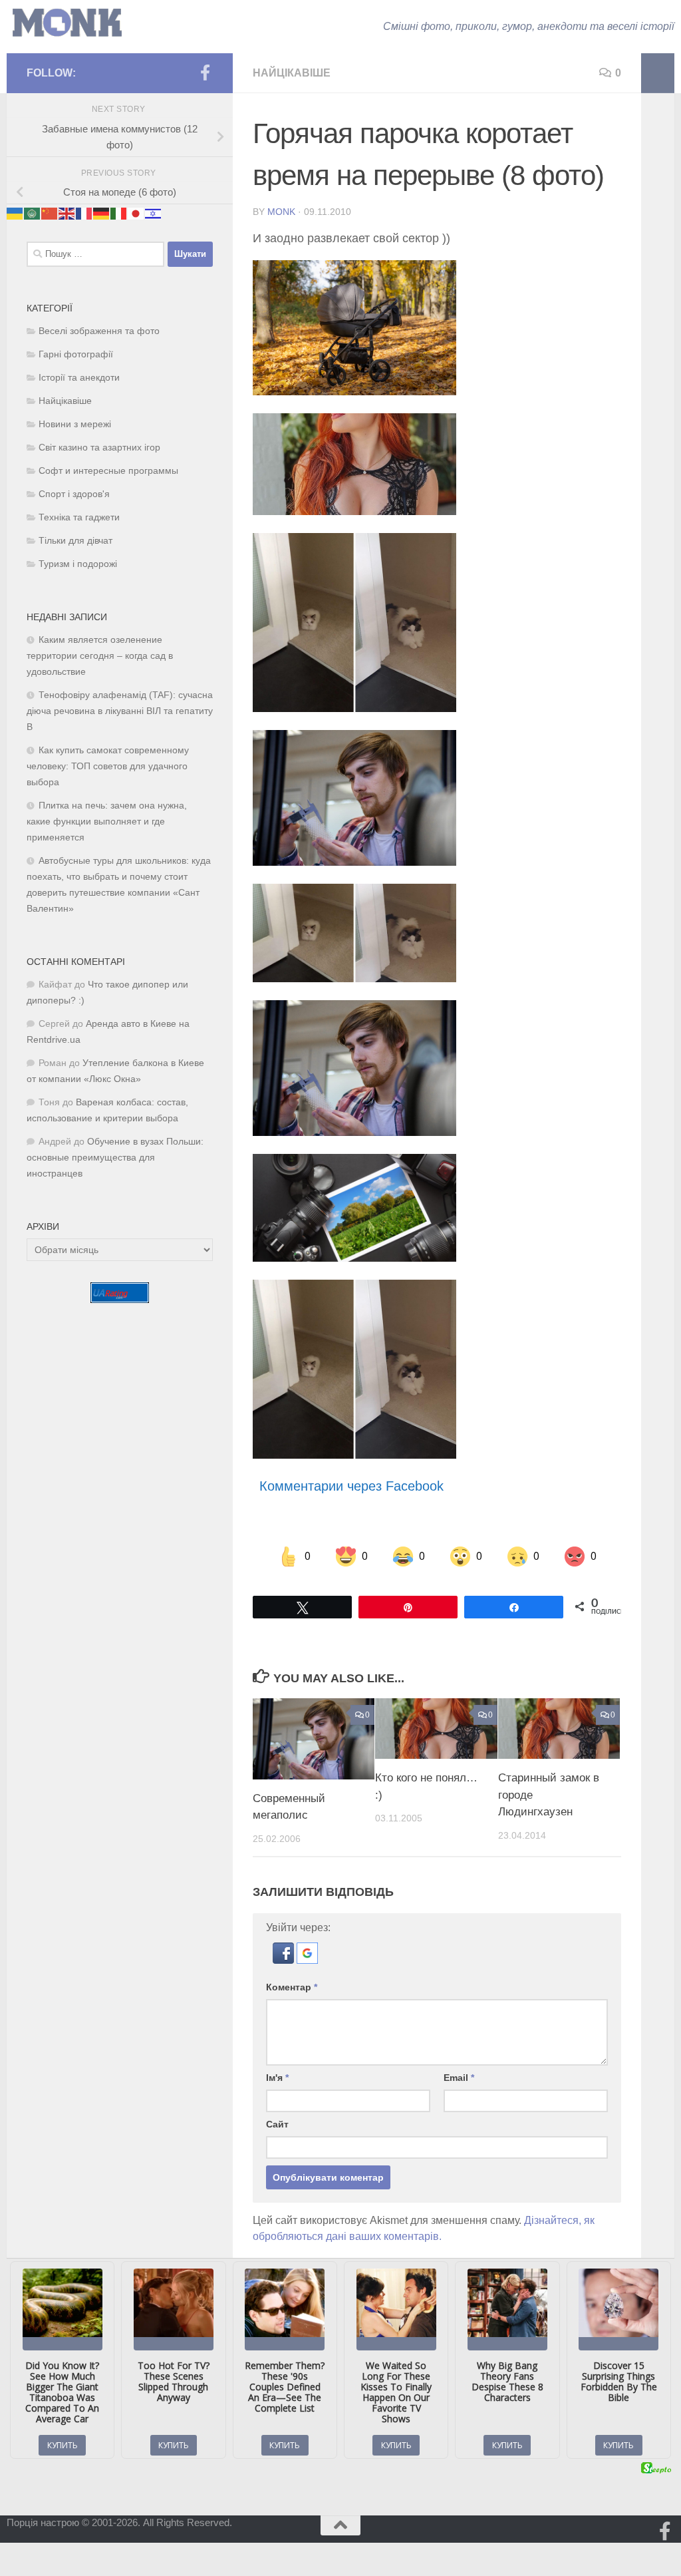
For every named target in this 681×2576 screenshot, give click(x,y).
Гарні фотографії (76, 354)
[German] (102, 213)
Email (459, 2078)
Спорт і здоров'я (74, 494)
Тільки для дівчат (75, 541)
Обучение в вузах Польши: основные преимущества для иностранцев (115, 1158)
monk (281, 212)
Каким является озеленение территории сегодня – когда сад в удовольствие (100, 656)
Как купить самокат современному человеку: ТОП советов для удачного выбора (108, 766)
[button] (285, 1960)
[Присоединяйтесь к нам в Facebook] (205, 73)
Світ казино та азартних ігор (99, 448)
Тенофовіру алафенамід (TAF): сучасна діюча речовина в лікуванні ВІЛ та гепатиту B (120, 711)
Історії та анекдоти (79, 378)
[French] (84, 213)
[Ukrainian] (15, 213)
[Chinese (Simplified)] (50, 213)
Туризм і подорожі (78, 564)
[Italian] (119, 213)
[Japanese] (136, 213)
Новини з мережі (75, 424)
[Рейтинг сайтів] (120, 1299)
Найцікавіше (292, 73)
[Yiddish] (154, 213)
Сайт (277, 2124)
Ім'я (277, 2078)
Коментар (292, 1987)
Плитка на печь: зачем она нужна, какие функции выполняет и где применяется (107, 822)
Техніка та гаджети (79, 517)
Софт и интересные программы (108, 471)
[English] (67, 213)
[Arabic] (33, 213)
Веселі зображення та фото (99, 331)
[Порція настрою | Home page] (67, 23)
